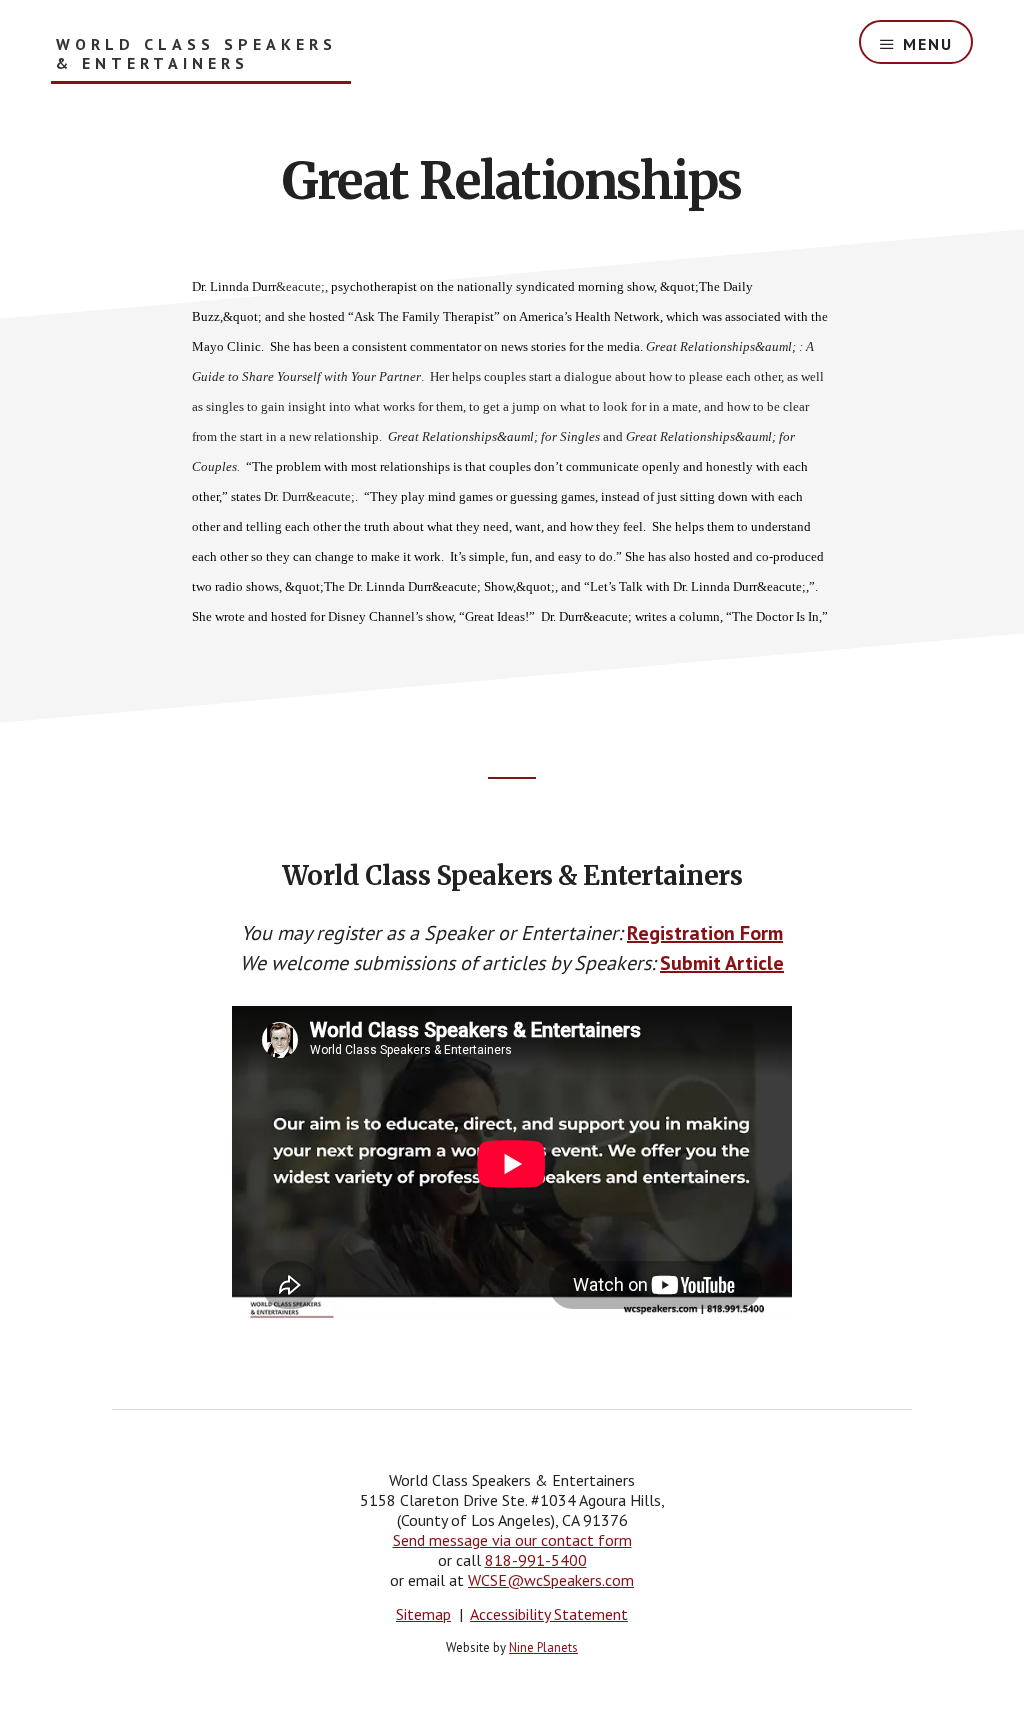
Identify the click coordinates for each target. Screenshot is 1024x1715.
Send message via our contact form (512, 1540)
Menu (928, 44)
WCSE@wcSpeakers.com (551, 1580)
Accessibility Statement (549, 1614)
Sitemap (423, 1614)
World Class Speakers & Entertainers (196, 54)
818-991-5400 (536, 1560)
